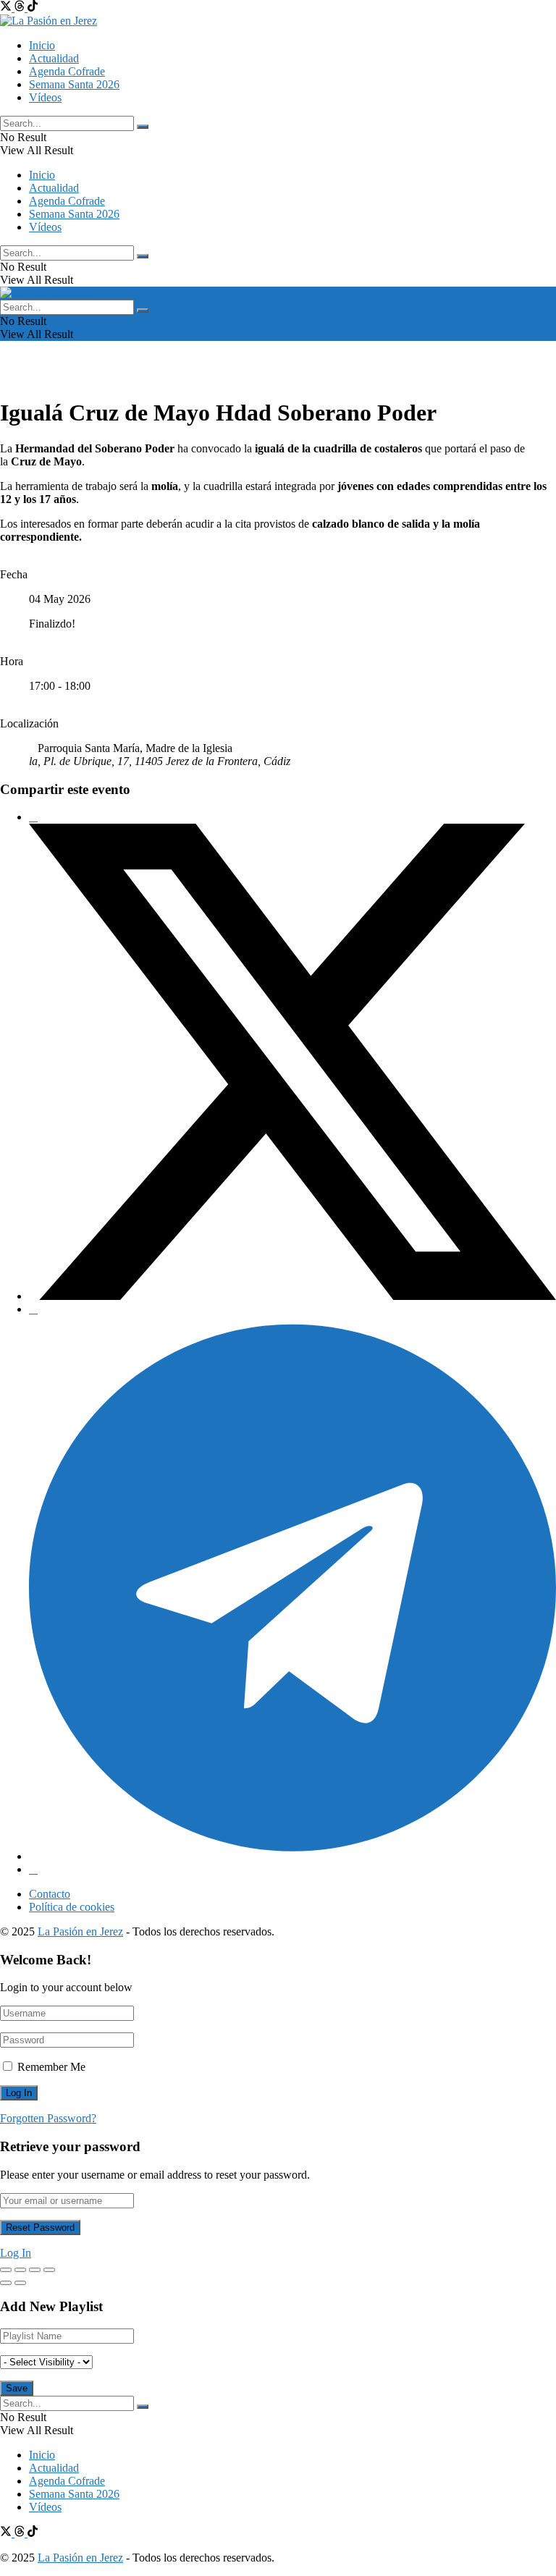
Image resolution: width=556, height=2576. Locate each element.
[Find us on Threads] (21, 8)
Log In (16, 2253)
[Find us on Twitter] (7, 8)
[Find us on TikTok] (33, 8)
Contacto (50, 1894)
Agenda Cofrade (67, 71)
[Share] (20, 2270)
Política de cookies (72, 1907)
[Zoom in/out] (49, 2270)
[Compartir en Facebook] (33, 817)
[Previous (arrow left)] (6, 2283)
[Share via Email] (33, 1869)
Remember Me (51, 2067)
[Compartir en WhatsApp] (33, 1309)
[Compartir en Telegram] (292, 1856)
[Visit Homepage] (49, 21)
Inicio (42, 45)
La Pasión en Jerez (80, 1931)
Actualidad (54, 58)
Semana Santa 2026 (74, 84)
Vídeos (45, 97)
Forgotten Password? (48, 2118)
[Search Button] (143, 127)
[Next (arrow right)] (20, 2283)
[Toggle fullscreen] (35, 2270)
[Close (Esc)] (6, 2270)
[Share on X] (292, 1296)
